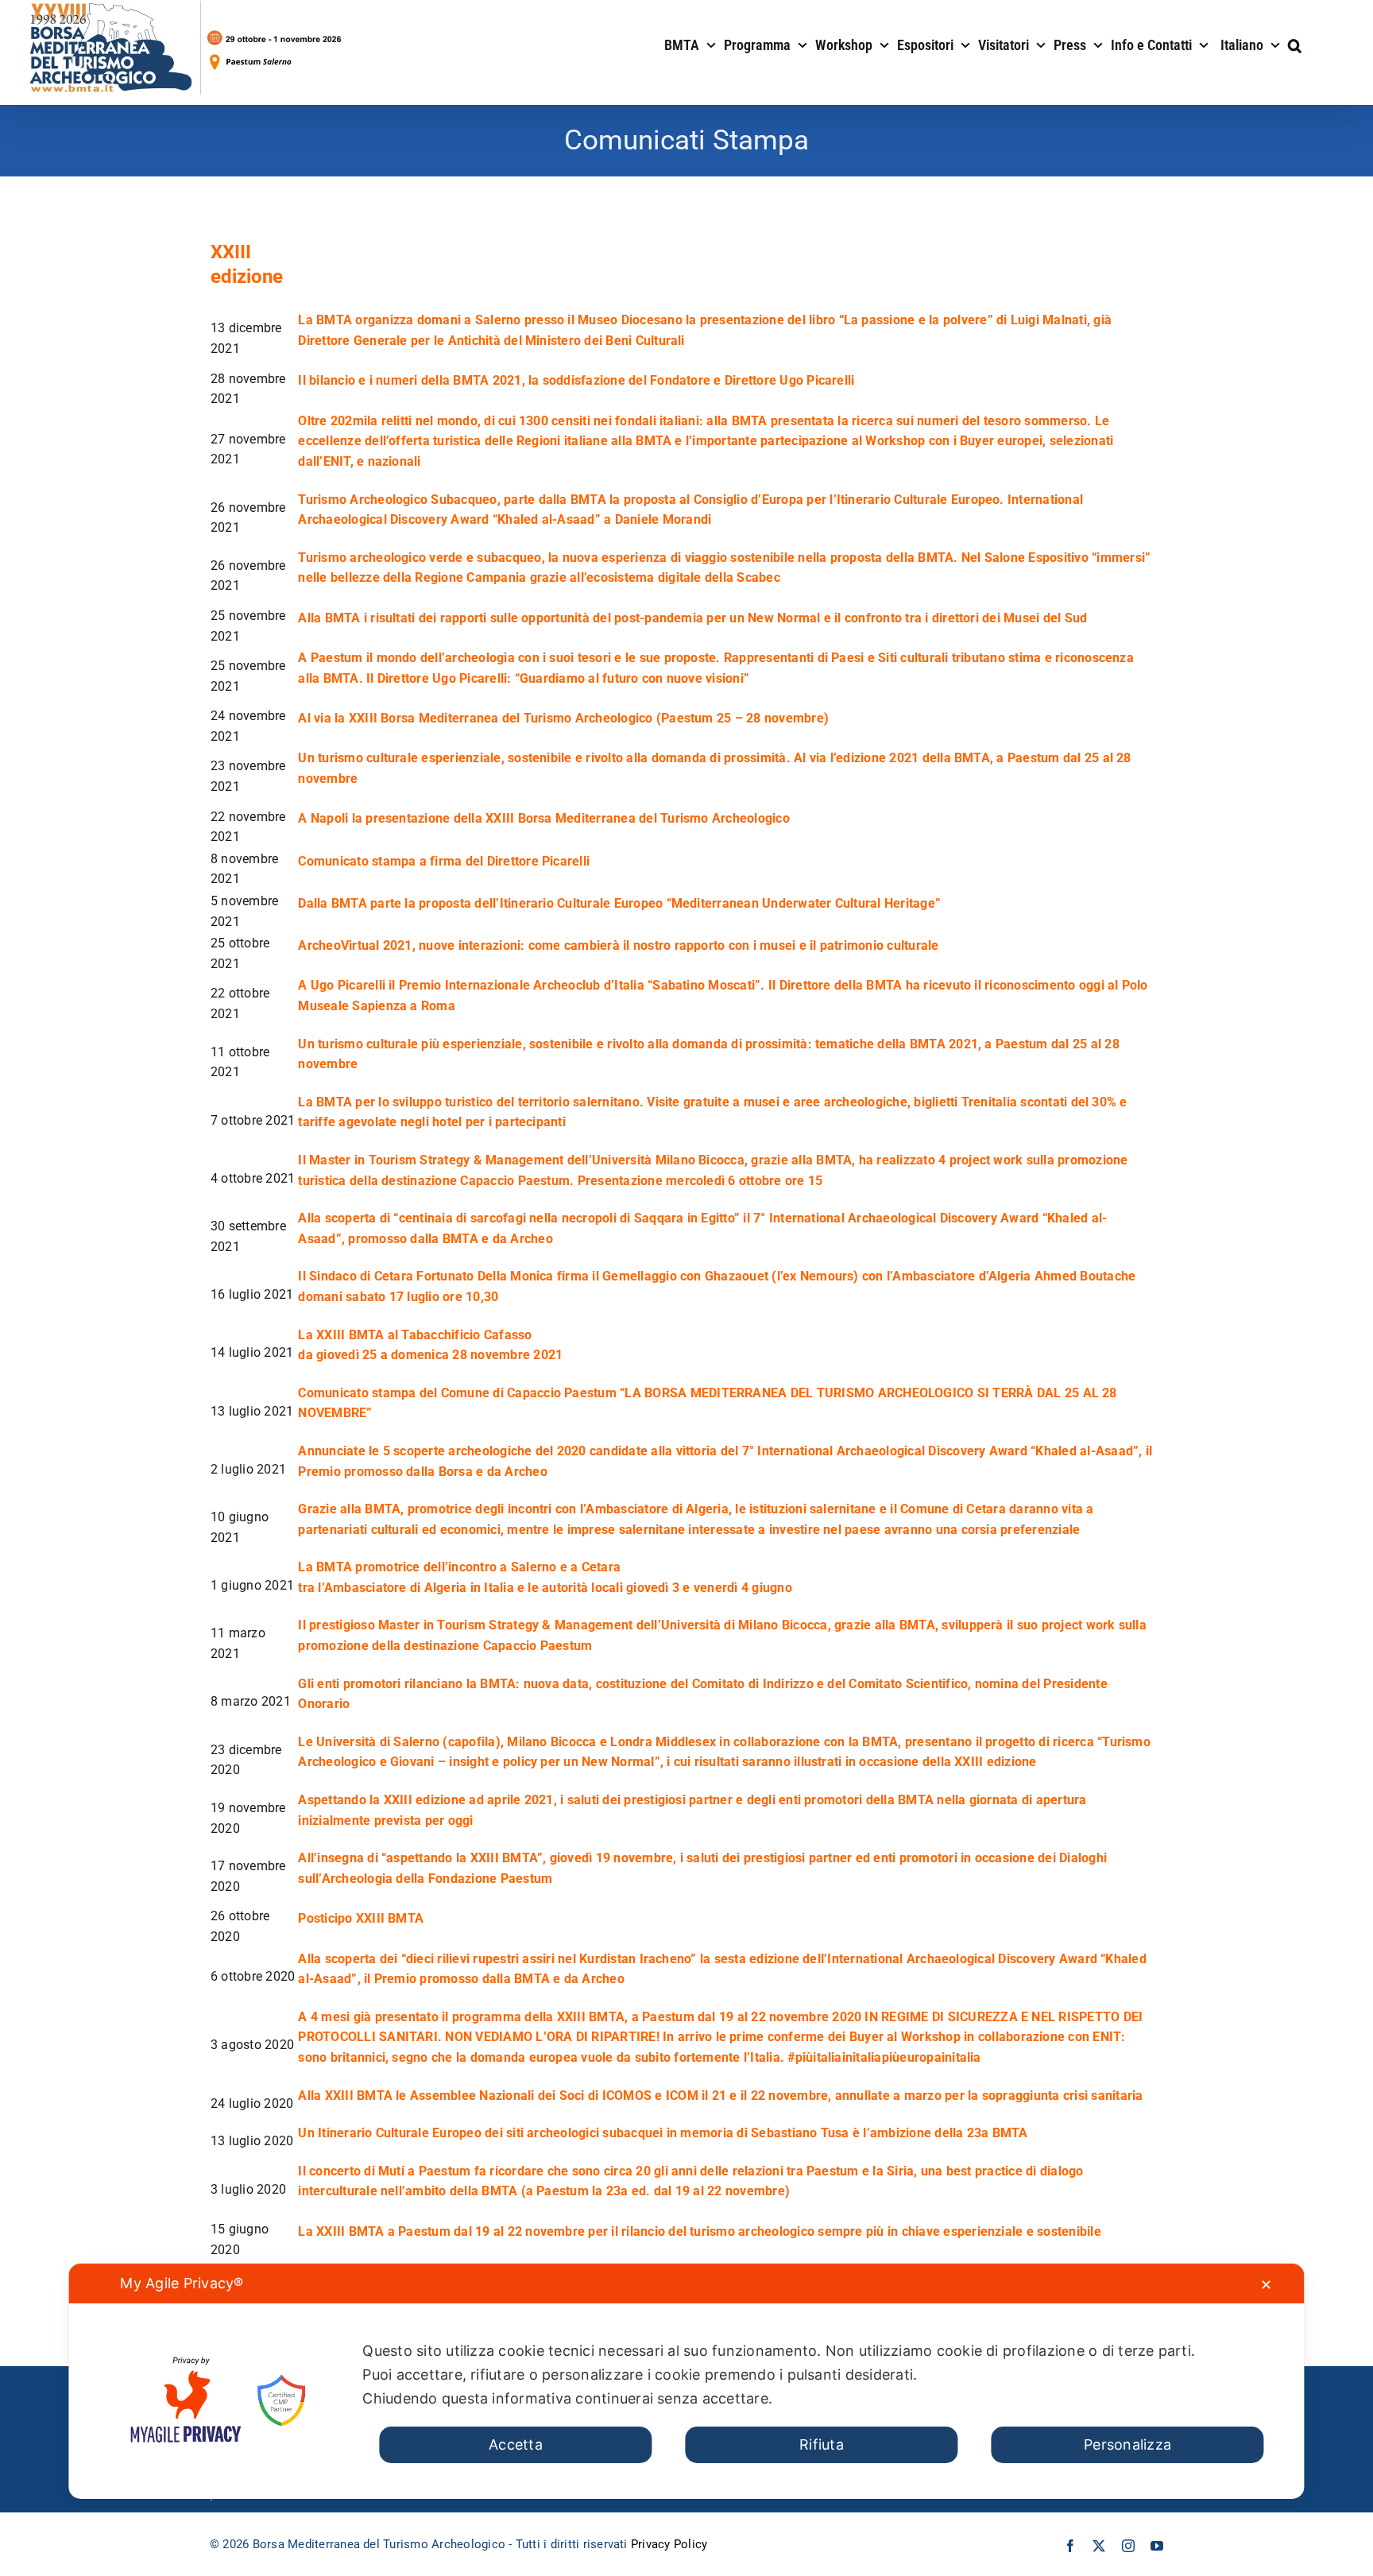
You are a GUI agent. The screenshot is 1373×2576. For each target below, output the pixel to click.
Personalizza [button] (1127, 2444)
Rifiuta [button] (822, 2444)
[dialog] (686, 2381)
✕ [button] (1266, 2285)
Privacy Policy (669, 2544)
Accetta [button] (516, 2444)
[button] (1295, 44)
